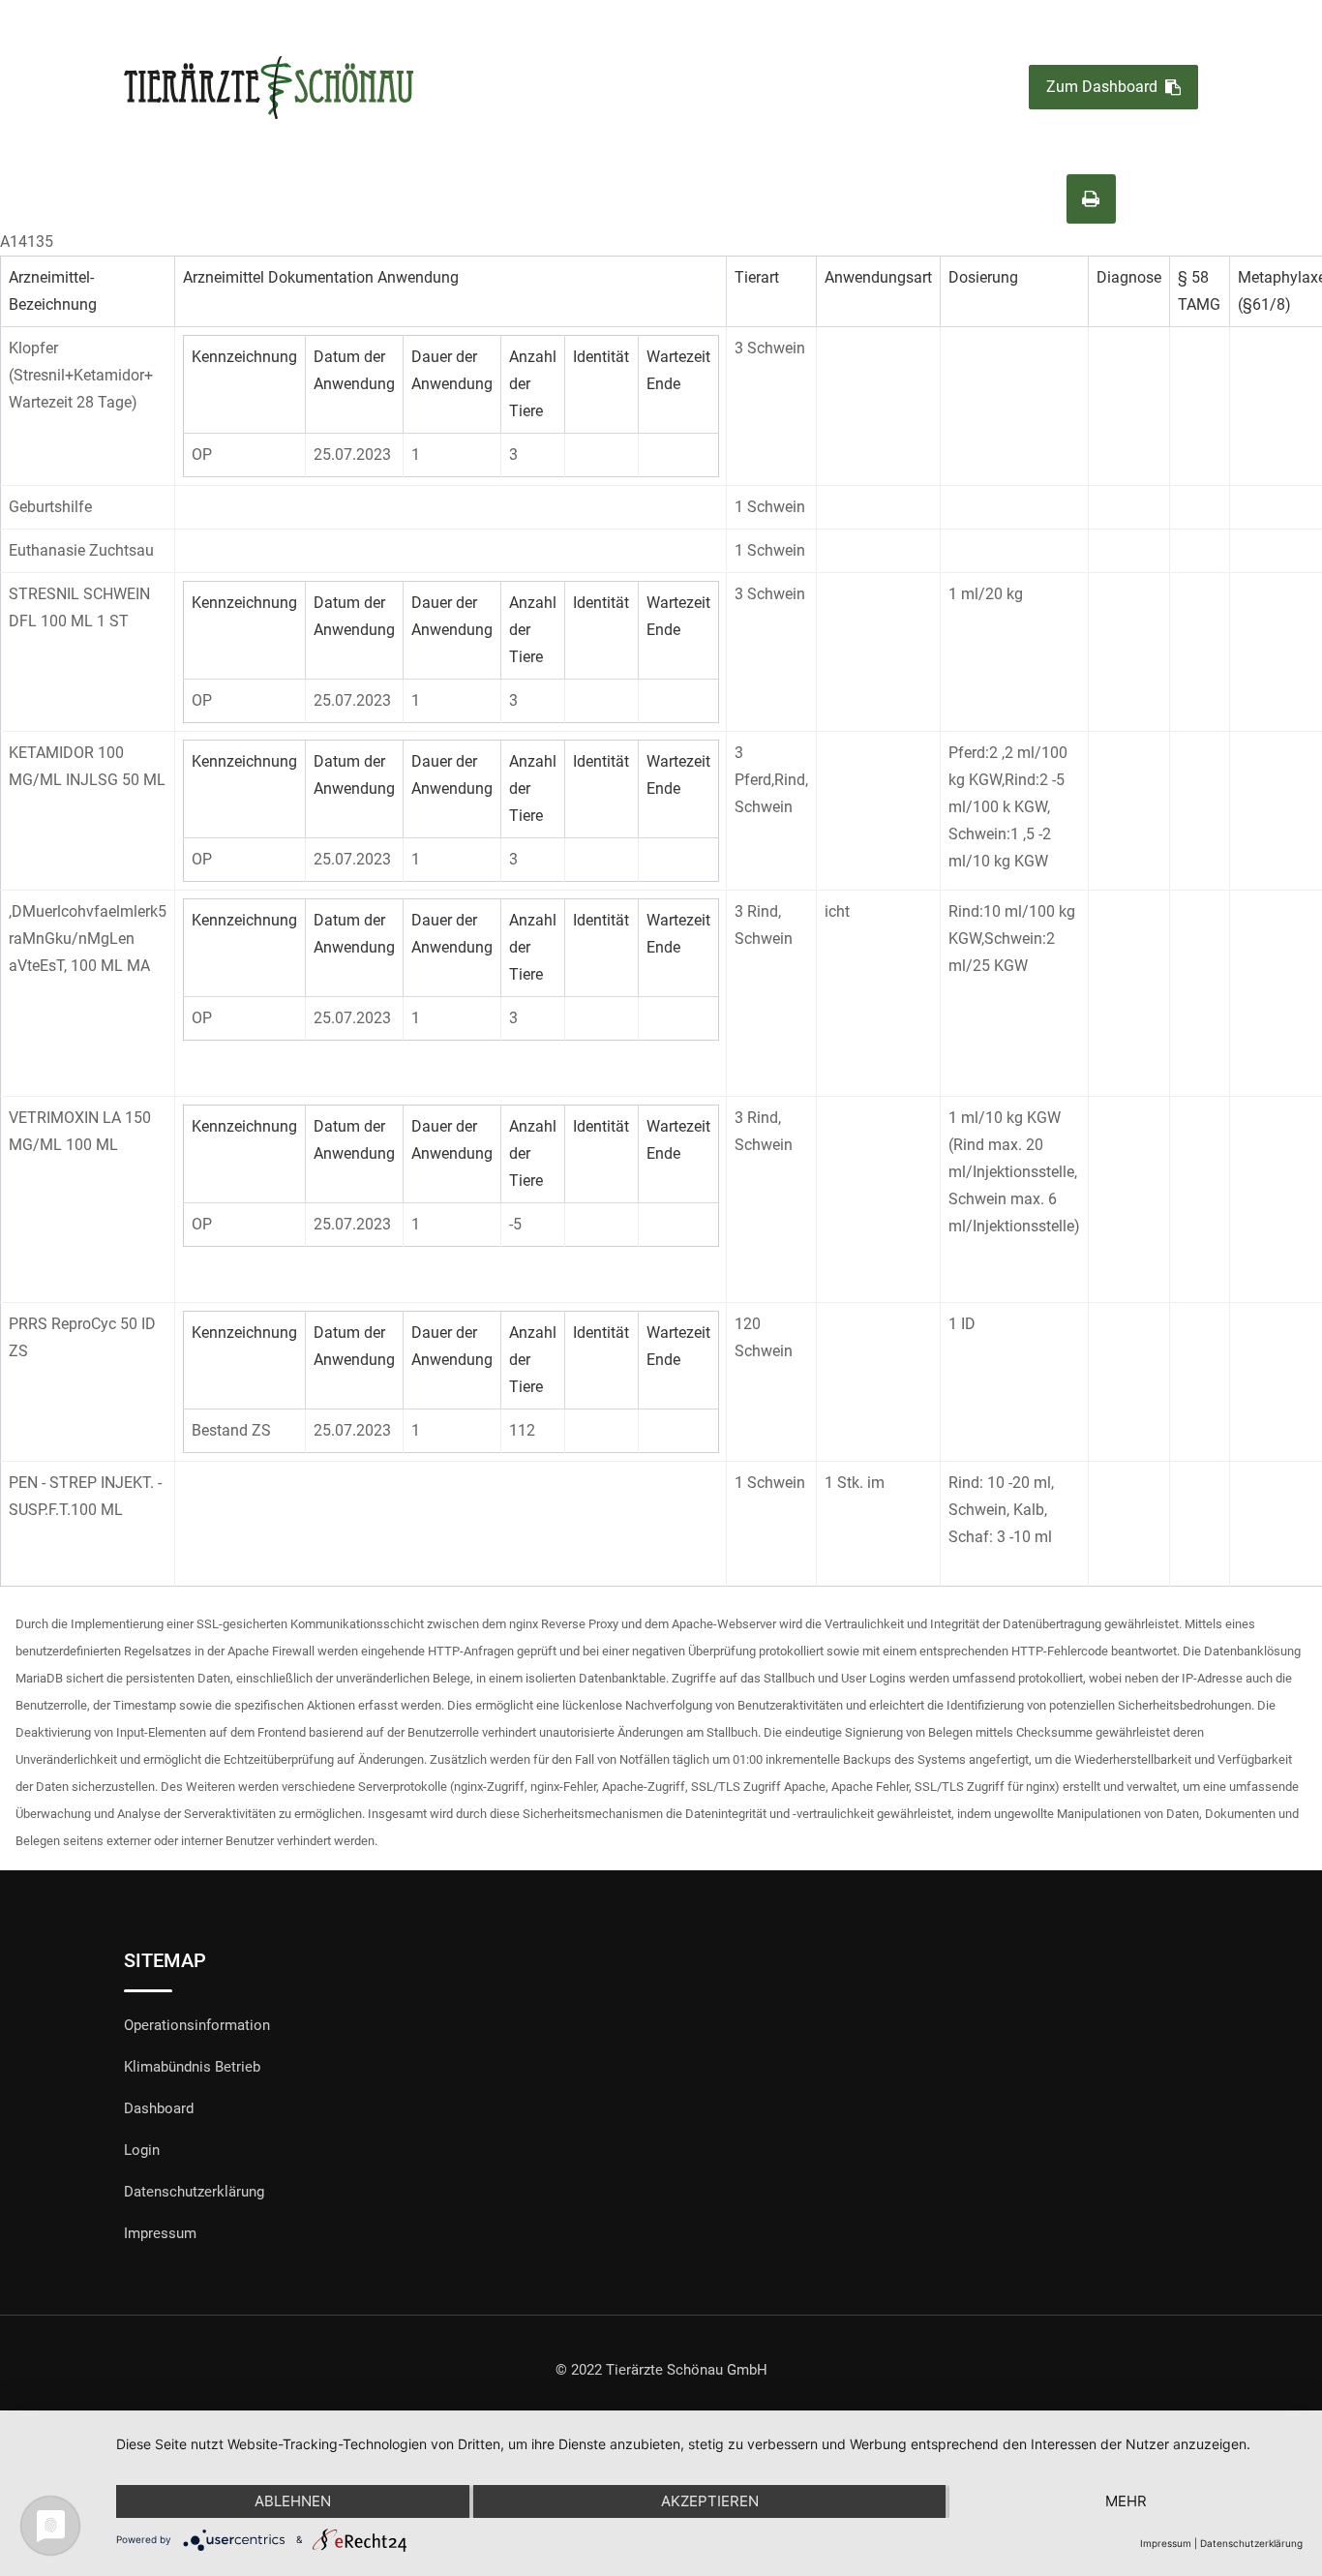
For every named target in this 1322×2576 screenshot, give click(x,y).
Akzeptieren (710, 2501)
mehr (1126, 2501)
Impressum (160, 2233)
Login (142, 2150)
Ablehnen (293, 2501)
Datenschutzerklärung (194, 2192)
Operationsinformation (197, 2025)
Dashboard (159, 2108)
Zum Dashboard (1102, 88)
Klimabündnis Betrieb (192, 2067)
